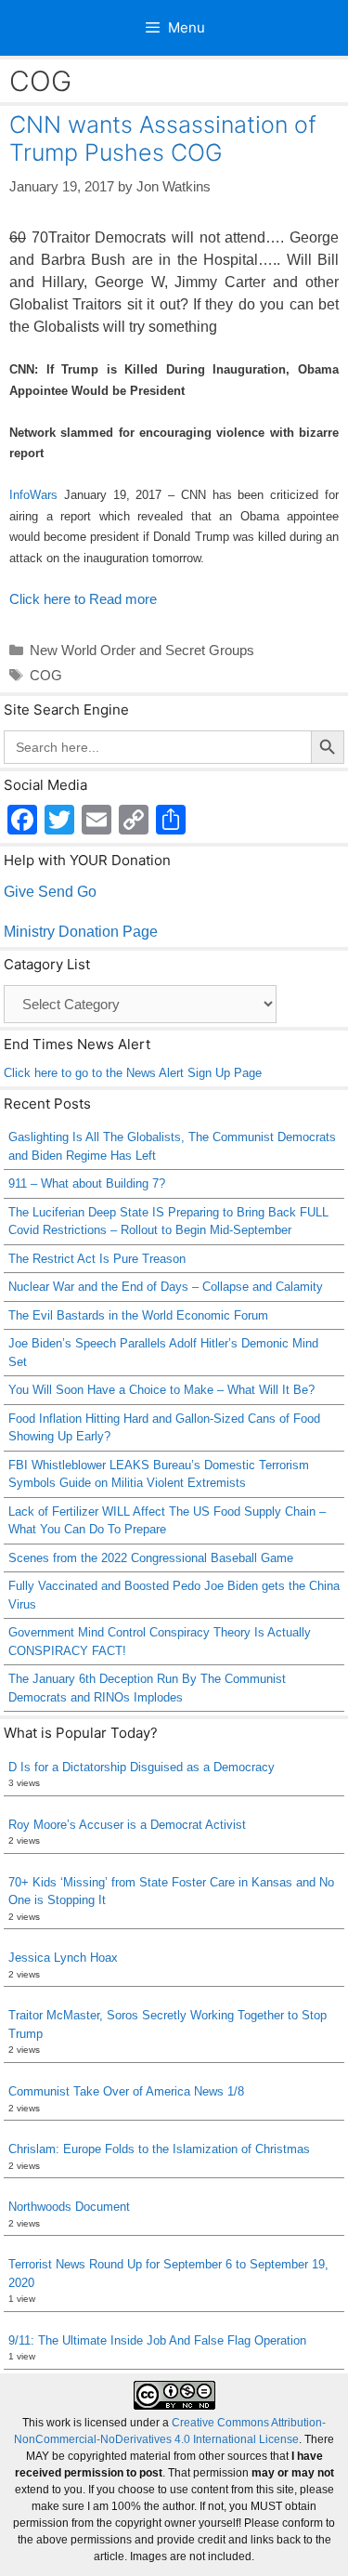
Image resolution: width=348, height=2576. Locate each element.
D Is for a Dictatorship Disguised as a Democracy (142, 1767)
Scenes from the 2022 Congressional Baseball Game (151, 1558)
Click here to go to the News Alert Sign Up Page (133, 1073)
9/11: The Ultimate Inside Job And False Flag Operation (157, 2340)
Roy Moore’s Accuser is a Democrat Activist (127, 1825)
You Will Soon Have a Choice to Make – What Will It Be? (161, 1390)
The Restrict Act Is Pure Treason (97, 1259)
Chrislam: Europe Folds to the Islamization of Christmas (159, 2149)
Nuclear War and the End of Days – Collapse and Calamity (166, 1287)
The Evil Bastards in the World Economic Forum (138, 1315)
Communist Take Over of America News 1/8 (126, 2091)
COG (46, 675)
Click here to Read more (83, 599)
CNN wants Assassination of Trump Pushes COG (163, 138)
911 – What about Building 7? (87, 1183)
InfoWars (33, 495)
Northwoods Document (69, 2207)
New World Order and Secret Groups (142, 650)
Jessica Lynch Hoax (63, 1958)
